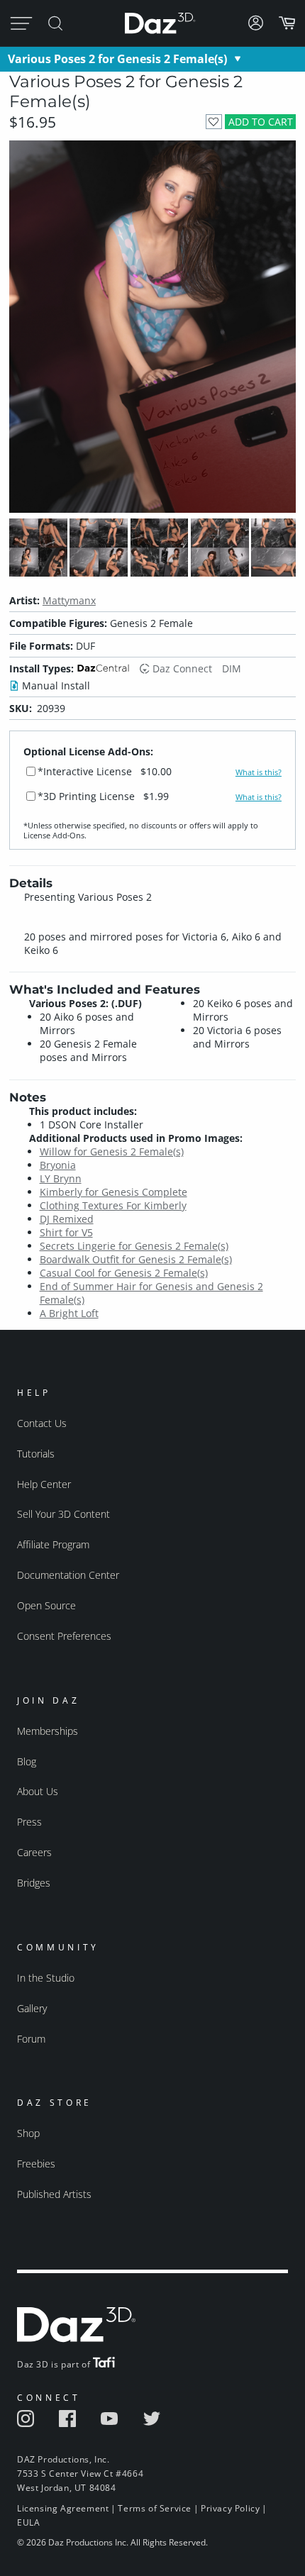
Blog (27, 1761)
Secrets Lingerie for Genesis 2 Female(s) (134, 1246)
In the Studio (46, 1978)
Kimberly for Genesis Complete (113, 1192)
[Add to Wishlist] (214, 122)
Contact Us (42, 1423)
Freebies (36, 2164)
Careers (34, 1852)
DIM (232, 668)
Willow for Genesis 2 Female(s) (112, 1151)
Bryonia (58, 1165)
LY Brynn (61, 1178)
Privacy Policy (230, 2508)
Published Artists (54, 2194)
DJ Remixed (67, 1219)
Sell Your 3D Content (63, 1514)
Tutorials (36, 1454)
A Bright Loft (69, 1313)
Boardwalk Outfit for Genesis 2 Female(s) (136, 1259)
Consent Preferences (64, 1636)
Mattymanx (69, 600)
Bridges (34, 1883)
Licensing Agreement (63, 2508)
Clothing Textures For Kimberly (113, 1205)
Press (29, 1822)
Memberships (48, 1731)
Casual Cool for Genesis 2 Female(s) (124, 1273)
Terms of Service (155, 2508)
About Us (38, 1791)
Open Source (46, 1605)
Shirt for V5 (66, 1232)
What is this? (259, 772)
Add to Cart (261, 122)
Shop (28, 2133)
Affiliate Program (53, 1544)
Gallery (32, 2008)
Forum (31, 2039)
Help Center (44, 1484)
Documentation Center (68, 1575)
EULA (28, 2522)
